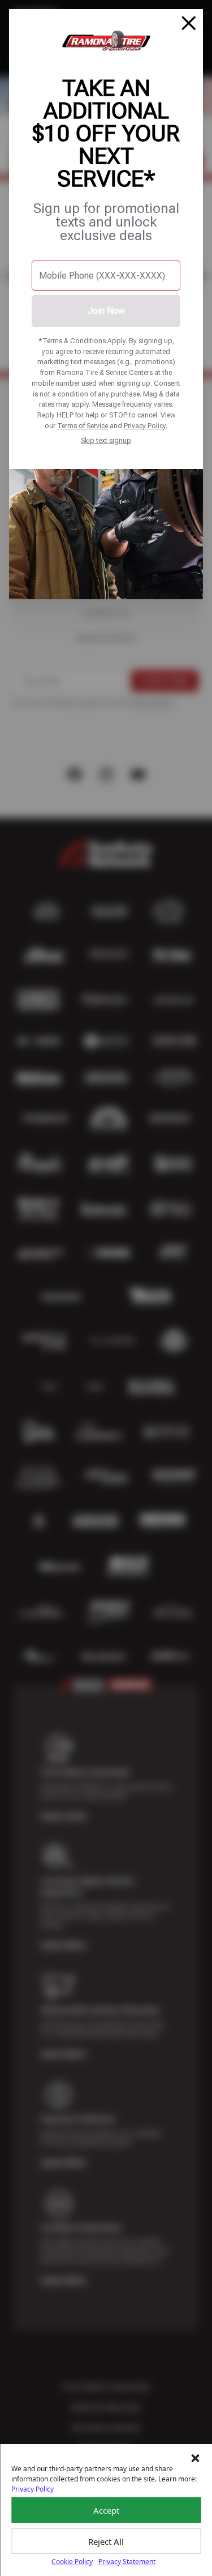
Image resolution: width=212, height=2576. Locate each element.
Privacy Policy (145, 426)
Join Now (106, 311)
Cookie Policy (72, 2562)
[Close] (189, 23)
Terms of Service (83, 426)
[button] (195, 2458)
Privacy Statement (127, 2562)
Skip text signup (106, 440)
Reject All (106, 2541)
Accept (106, 2510)
